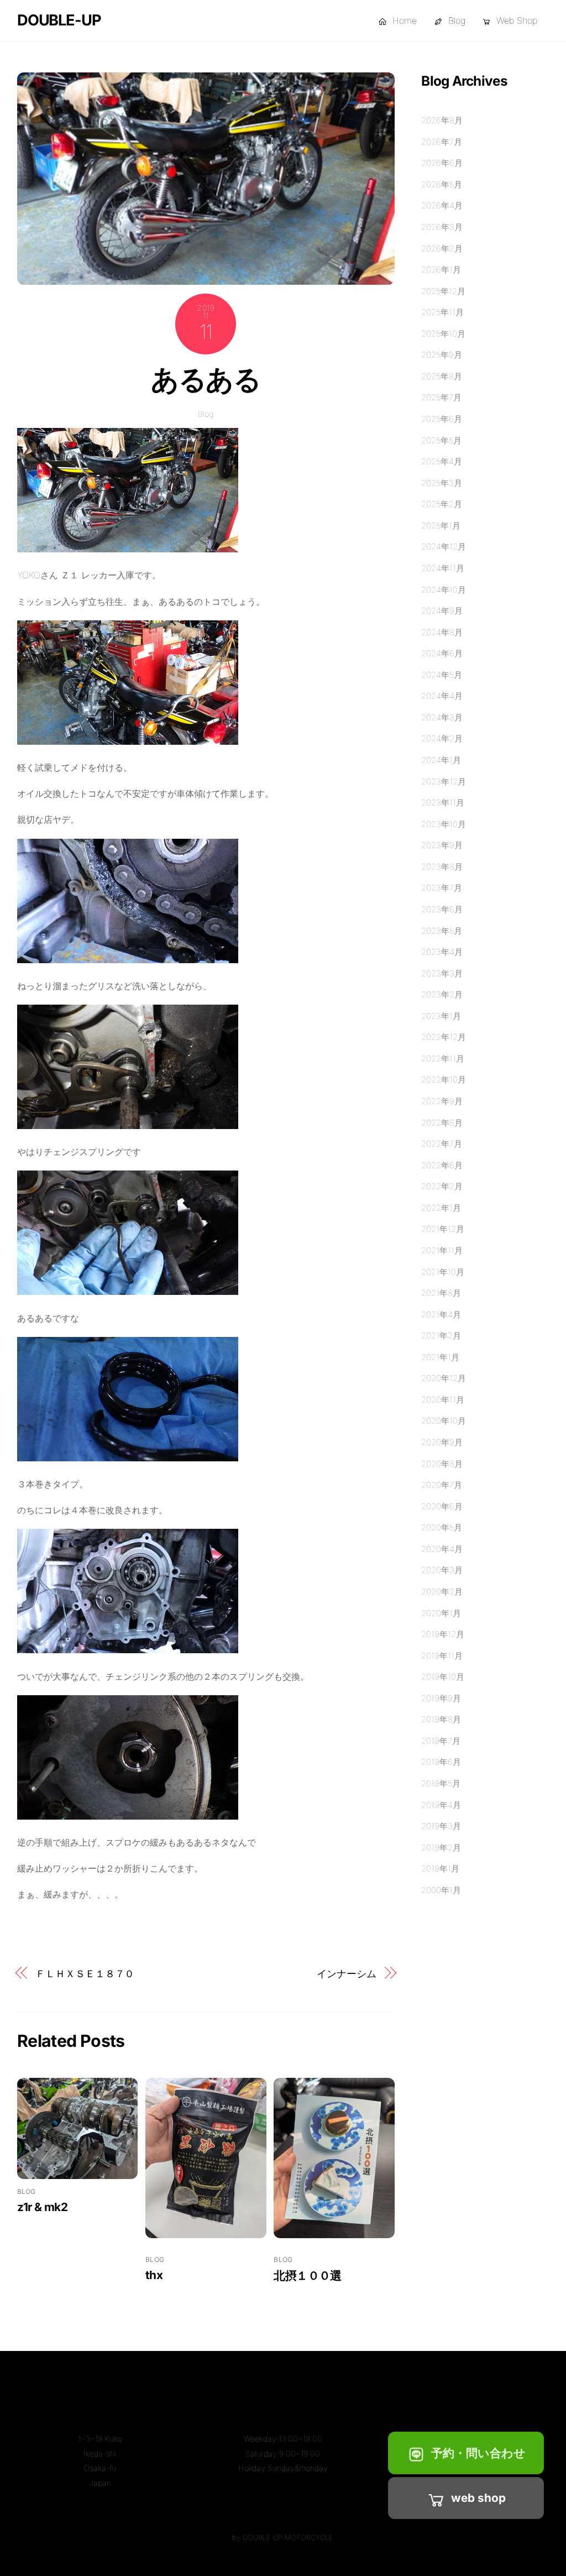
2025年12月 (443, 291)
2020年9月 (442, 1442)
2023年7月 (442, 888)
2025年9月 (442, 355)
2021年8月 (441, 1293)
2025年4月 (442, 461)
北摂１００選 (307, 2275)
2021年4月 (441, 1315)
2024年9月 (442, 611)
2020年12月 (444, 1378)
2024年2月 (442, 738)
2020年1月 (441, 1613)
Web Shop (515, 20)
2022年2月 (442, 1186)
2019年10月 (443, 1677)
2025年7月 (441, 397)
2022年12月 (444, 1037)
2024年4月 (442, 696)
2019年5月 (441, 1783)
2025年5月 (441, 440)
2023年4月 (442, 952)
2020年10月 (444, 1421)
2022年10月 (444, 1080)
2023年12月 (444, 782)
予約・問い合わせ (478, 2453)
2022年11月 (443, 1059)
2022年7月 (442, 1144)
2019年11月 (442, 1656)
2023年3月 (442, 973)
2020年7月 (442, 1485)
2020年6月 (442, 1506)
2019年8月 (441, 1719)
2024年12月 (444, 547)
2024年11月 (443, 568)
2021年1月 (440, 1357)
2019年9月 (441, 1698)
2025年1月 (441, 526)
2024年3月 (442, 717)
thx (154, 2275)
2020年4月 (442, 1549)
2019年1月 (440, 1869)
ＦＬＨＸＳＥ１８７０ (85, 1973)
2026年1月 (441, 270)
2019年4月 (441, 1805)
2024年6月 (442, 653)
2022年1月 (441, 1208)
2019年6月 (441, 1762)
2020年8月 (442, 1464)
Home (403, 20)
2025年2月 (442, 504)
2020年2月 (442, 1592)
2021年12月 (443, 1229)
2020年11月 (443, 1400)
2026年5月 (442, 184)
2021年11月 (442, 1250)
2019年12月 (443, 1634)
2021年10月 (443, 1272)
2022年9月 (442, 1101)
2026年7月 (442, 142)
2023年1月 (441, 1016)
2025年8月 (442, 376)
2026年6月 (442, 163)
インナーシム (346, 1973)
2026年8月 (442, 120)
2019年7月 (441, 1741)
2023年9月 (442, 845)
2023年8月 (442, 867)
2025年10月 (443, 334)
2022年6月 (442, 1165)
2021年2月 (441, 1336)
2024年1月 (441, 760)
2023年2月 (442, 994)
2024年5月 (442, 675)
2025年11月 (442, 312)
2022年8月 (442, 1123)
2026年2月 (442, 249)
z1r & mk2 (42, 2207)
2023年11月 (443, 803)
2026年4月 (442, 205)
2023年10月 (444, 824)
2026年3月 (442, 227)
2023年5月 (442, 931)
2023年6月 (442, 909)
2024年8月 (442, 632)
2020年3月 (442, 1570)
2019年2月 (441, 1848)
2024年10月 (444, 590)
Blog (455, 20)
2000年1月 (441, 1890)
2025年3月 (442, 483)
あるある (206, 379)
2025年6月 (442, 419)
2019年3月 (441, 1826)
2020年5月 (442, 1527)
